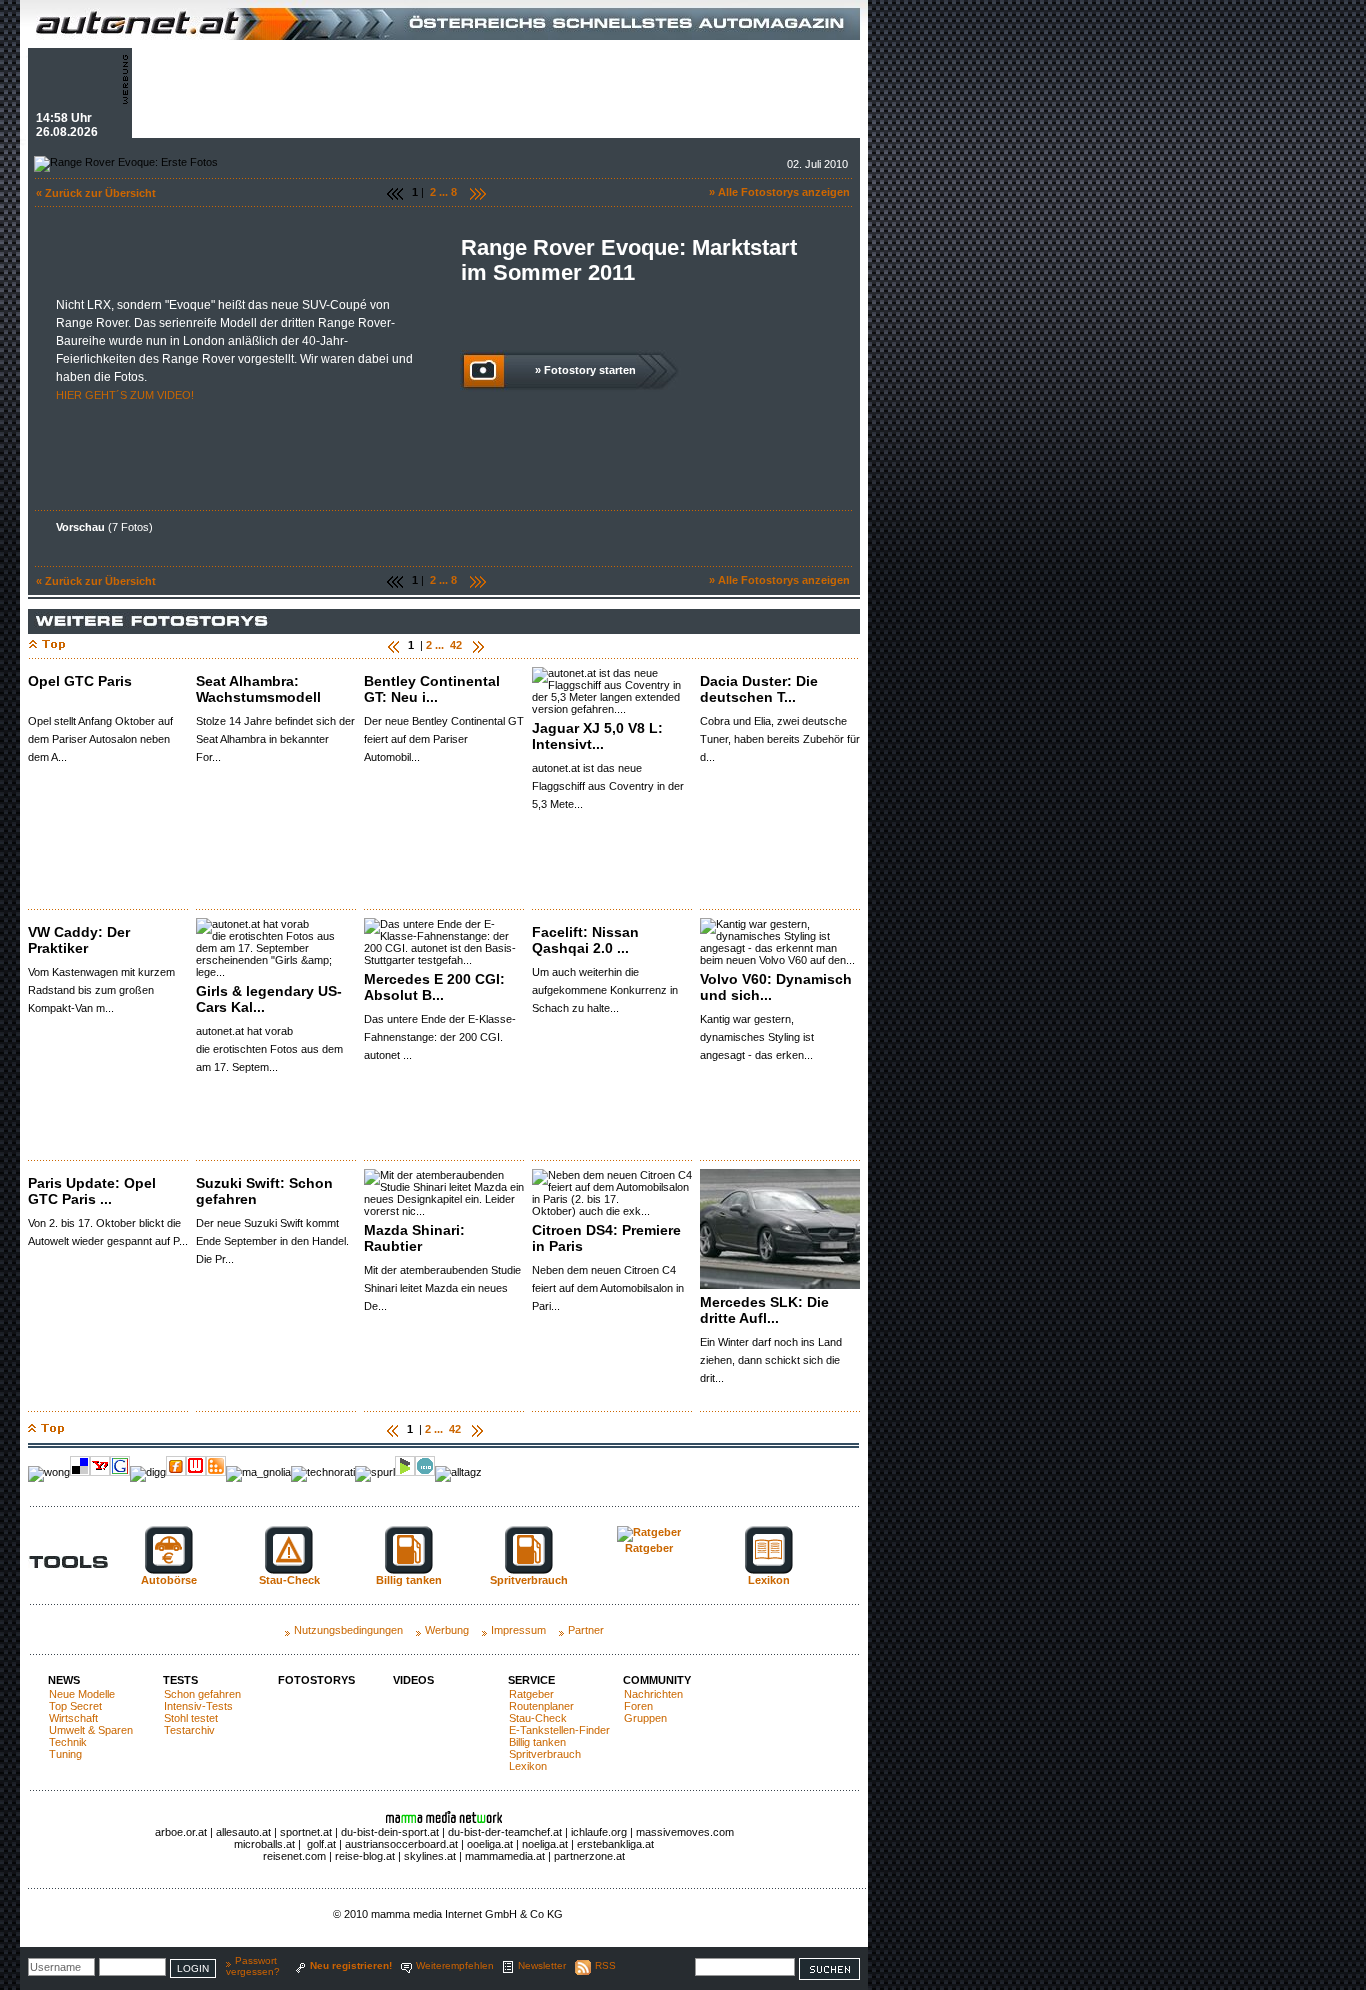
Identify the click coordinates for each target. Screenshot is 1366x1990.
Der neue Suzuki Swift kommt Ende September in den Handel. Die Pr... (272, 1241)
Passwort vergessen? (253, 1966)
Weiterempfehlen (455, 1965)
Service (531, 1680)
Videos (413, 1680)
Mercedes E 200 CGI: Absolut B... (434, 987)
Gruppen (645, 1718)
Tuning (65, 1754)
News (64, 1680)
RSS (605, 1965)
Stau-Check (538, 1718)
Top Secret (75, 1706)
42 (456, 645)
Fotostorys (316, 1680)
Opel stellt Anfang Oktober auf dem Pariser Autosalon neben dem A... (100, 739)
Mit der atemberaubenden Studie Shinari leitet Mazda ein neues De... (442, 1288)
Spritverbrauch (545, 1754)
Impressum (518, 1630)
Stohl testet (191, 1718)
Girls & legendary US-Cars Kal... (269, 999)
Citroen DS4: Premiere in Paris (606, 1238)
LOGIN (193, 1968)
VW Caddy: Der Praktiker (79, 940)
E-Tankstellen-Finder (559, 1730)
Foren (638, 1706)
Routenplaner (541, 1706)
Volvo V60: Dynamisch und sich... (776, 987)
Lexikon (528, 1766)
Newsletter (542, 1965)
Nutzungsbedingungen (348, 1630)
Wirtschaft (73, 1718)
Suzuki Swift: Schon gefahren (264, 1191)
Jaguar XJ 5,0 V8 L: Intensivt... (597, 736)
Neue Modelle (82, 1694)
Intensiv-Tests (198, 1706)
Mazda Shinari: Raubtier (414, 1238)
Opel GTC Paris (80, 681)
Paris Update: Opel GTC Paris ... (92, 1191)
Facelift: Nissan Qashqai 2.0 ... (585, 940)
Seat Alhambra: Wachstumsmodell (258, 689)
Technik (68, 1742)
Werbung (447, 1630)
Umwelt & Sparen (91, 1730)
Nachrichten (653, 1694)
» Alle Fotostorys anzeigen (779, 192)
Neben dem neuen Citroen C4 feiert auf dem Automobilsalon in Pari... (608, 1288)
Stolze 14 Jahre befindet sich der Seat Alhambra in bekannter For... (275, 739)
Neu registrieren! (351, 1965)
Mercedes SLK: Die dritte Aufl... (764, 1310)
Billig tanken (537, 1742)
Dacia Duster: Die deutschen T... (759, 689)
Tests (180, 1680)
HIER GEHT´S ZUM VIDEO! (125, 395)
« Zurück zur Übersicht (96, 193)
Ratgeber (531, 1694)
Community (657, 1680)
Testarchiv (189, 1730)
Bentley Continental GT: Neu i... (432, 689)
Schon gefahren (202, 1694)
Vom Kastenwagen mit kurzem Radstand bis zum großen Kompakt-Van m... (101, 990)
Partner (586, 1630)
